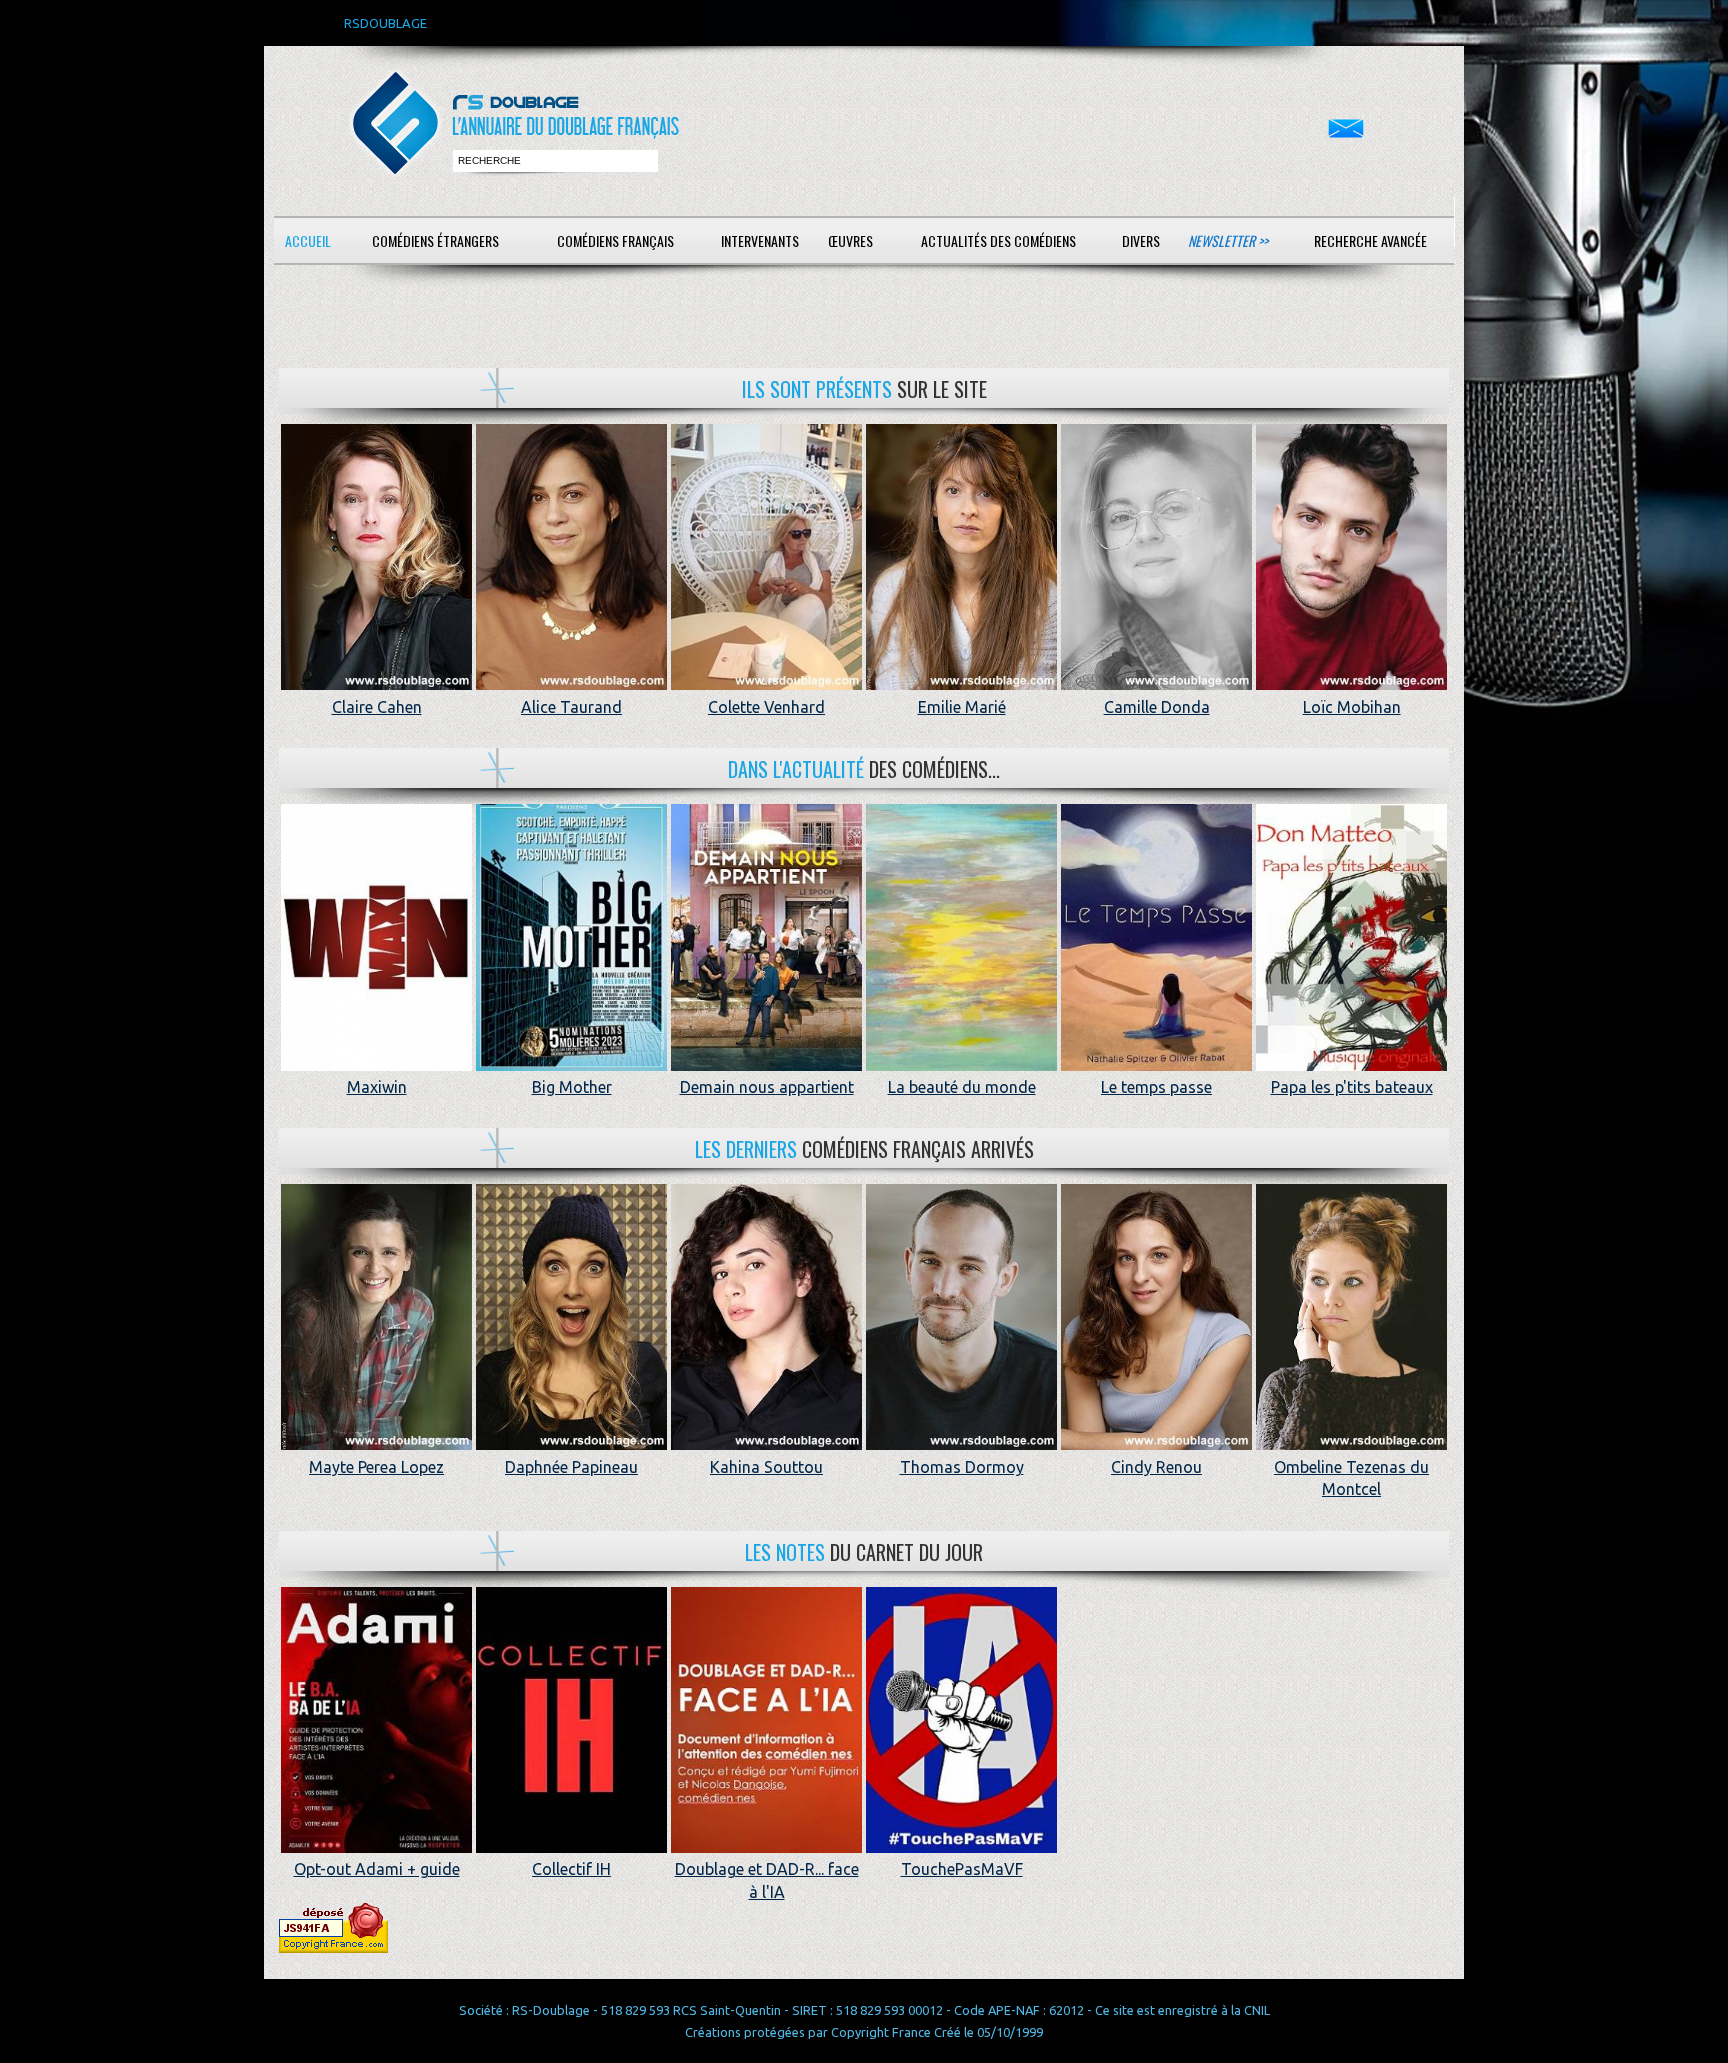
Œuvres (850, 240)
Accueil (308, 240)
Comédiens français (615, 240)
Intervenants (760, 240)
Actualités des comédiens (998, 240)
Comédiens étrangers (435, 240)
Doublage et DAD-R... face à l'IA (767, 1880)
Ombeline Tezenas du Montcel (1351, 1478)
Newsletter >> (1228, 240)
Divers (1141, 240)
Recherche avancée (1370, 240)
